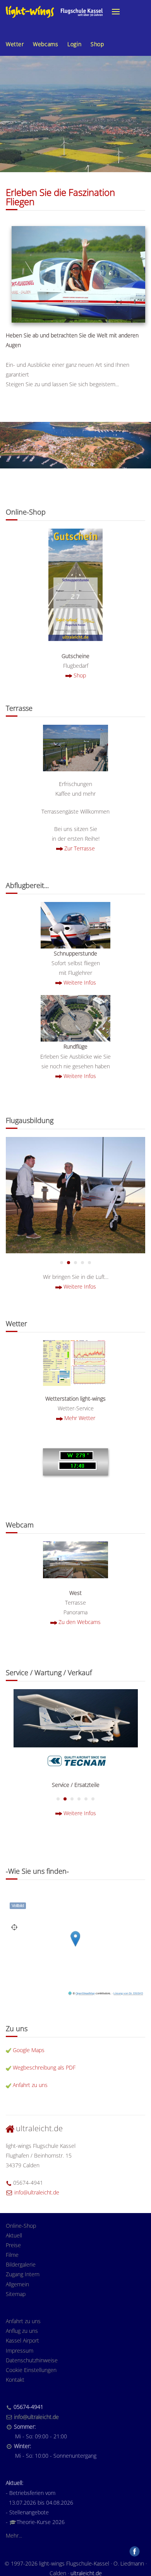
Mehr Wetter (80, 1418)
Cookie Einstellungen (31, 2370)
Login (74, 44)
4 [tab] (89, 1263)
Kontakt (15, 2380)
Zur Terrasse (80, 848)
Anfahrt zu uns (30, 2085)
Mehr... (14, 2535)
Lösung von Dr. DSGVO (128, 1994)
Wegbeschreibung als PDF (44, 2067)
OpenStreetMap (85, 1994)
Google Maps (29, 2050)
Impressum (20, 2351)
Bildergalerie (21, 2264)
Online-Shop (21, 2226)
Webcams (45, 44)
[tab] (58, 1799)
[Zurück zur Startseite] (54, 12)
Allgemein (17, 2284)
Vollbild (18, 1906)
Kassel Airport (22, 2340)
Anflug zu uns (22, 2331)
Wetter (15, 44)
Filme (12, 2255)
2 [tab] (75, 1263)
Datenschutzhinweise (32, 2360)
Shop (97, 44)
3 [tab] (82, 1263)
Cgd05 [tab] (62, 1263)
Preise (13, 2245)
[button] (116, 12)
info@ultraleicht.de (37, 2192)
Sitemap (16, 2294)
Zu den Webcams (80, 1622)
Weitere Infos (80, 982)
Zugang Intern (23, 2274)
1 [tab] (69, 1263)
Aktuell (14, 2235)
